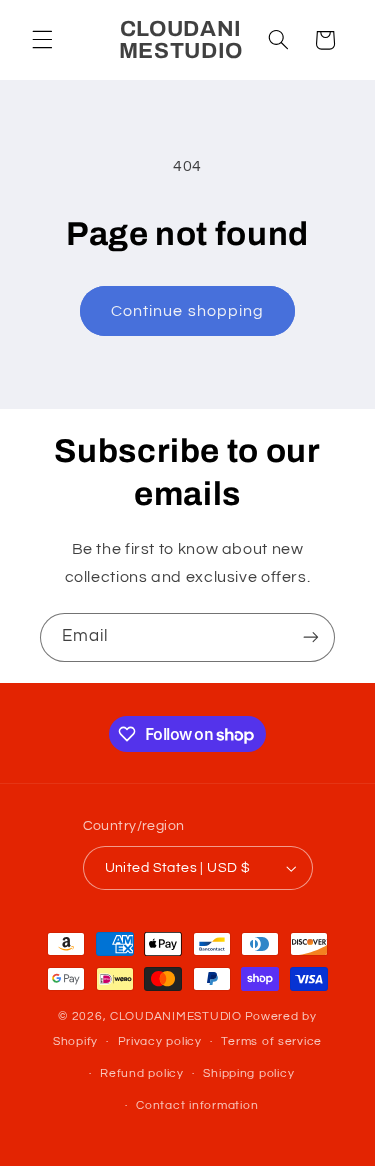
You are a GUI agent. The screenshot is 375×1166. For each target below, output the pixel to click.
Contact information (197, 1105)
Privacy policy (160, 1041)
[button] (42, 40)
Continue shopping (187, 311)
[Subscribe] (311, 637)
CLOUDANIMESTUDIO (176, 1016)
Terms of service (271, 1041)
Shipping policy (248, 1073)
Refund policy (142, 1073)
